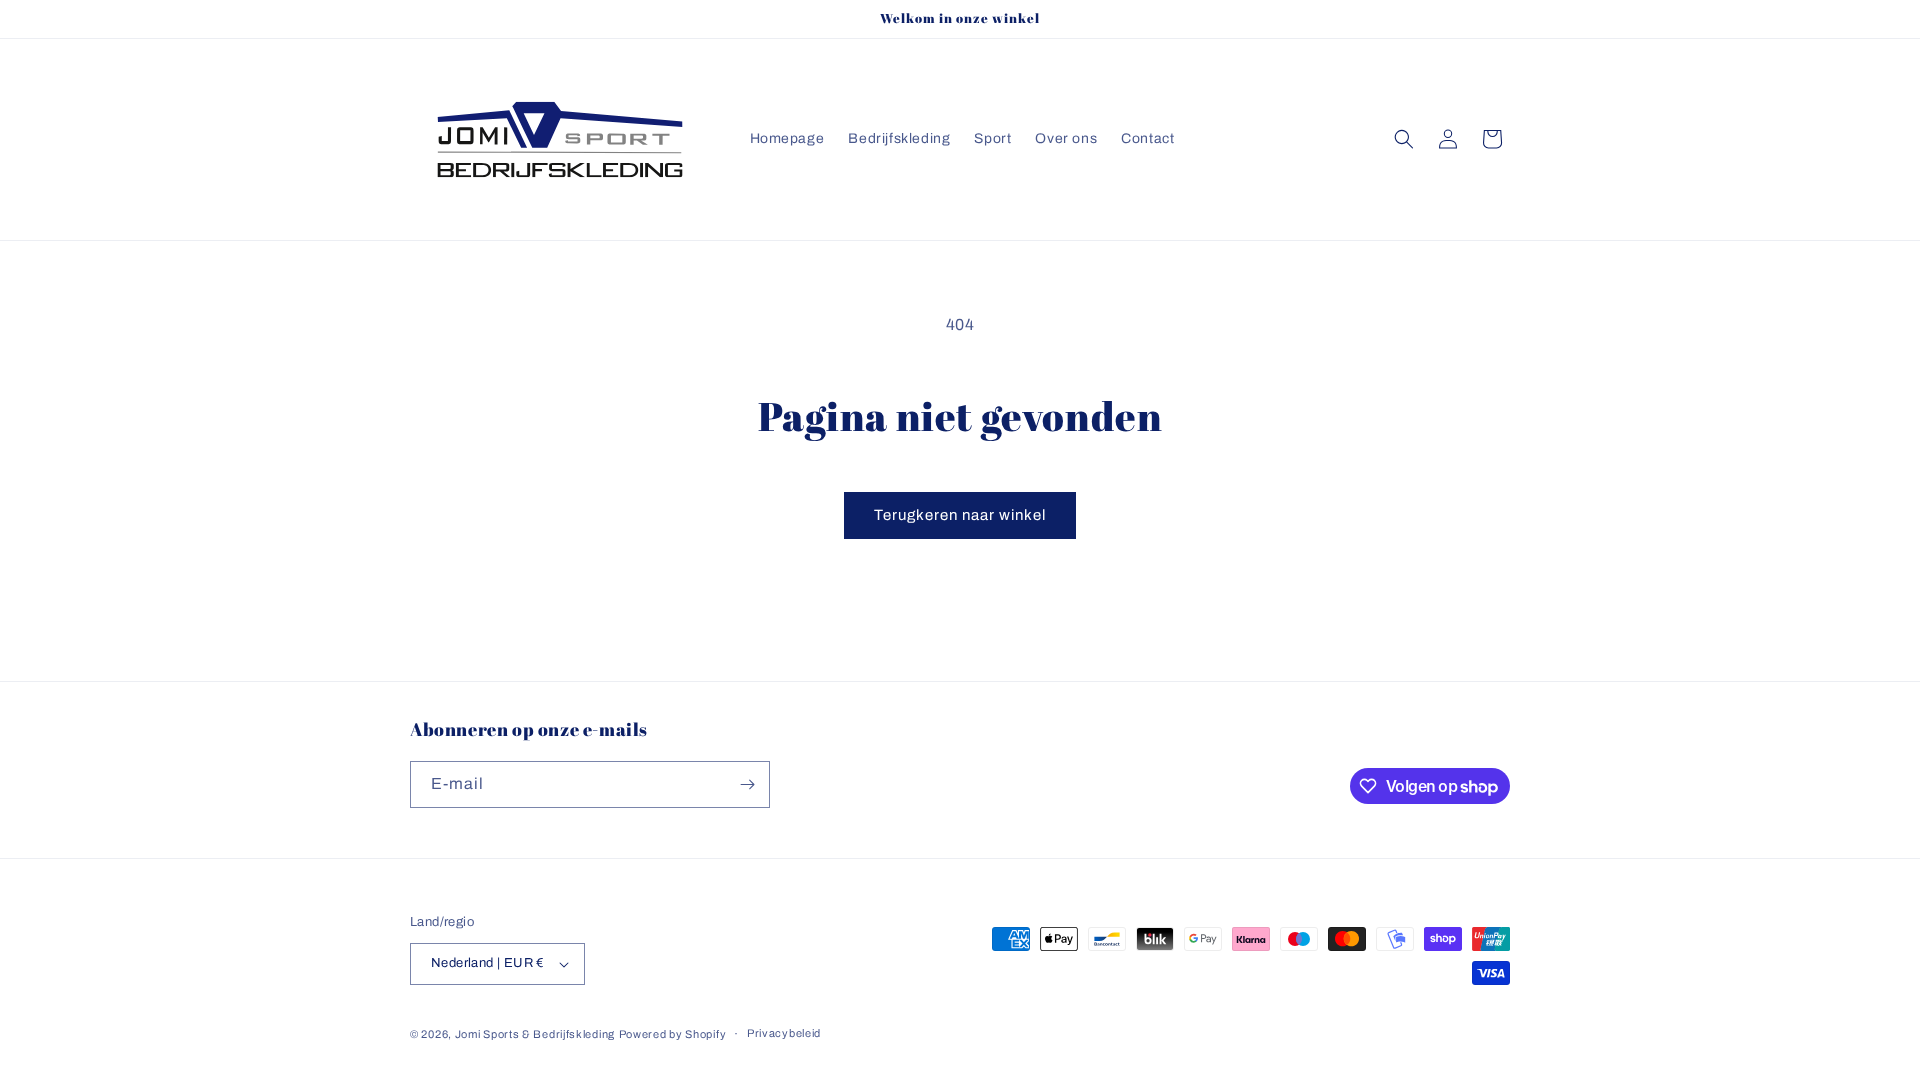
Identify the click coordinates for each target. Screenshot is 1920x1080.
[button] (1404, 139)
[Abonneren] (747, 784)
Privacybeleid (784, 1033)
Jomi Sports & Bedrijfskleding (535, 1034)
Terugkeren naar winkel (960, 515)
